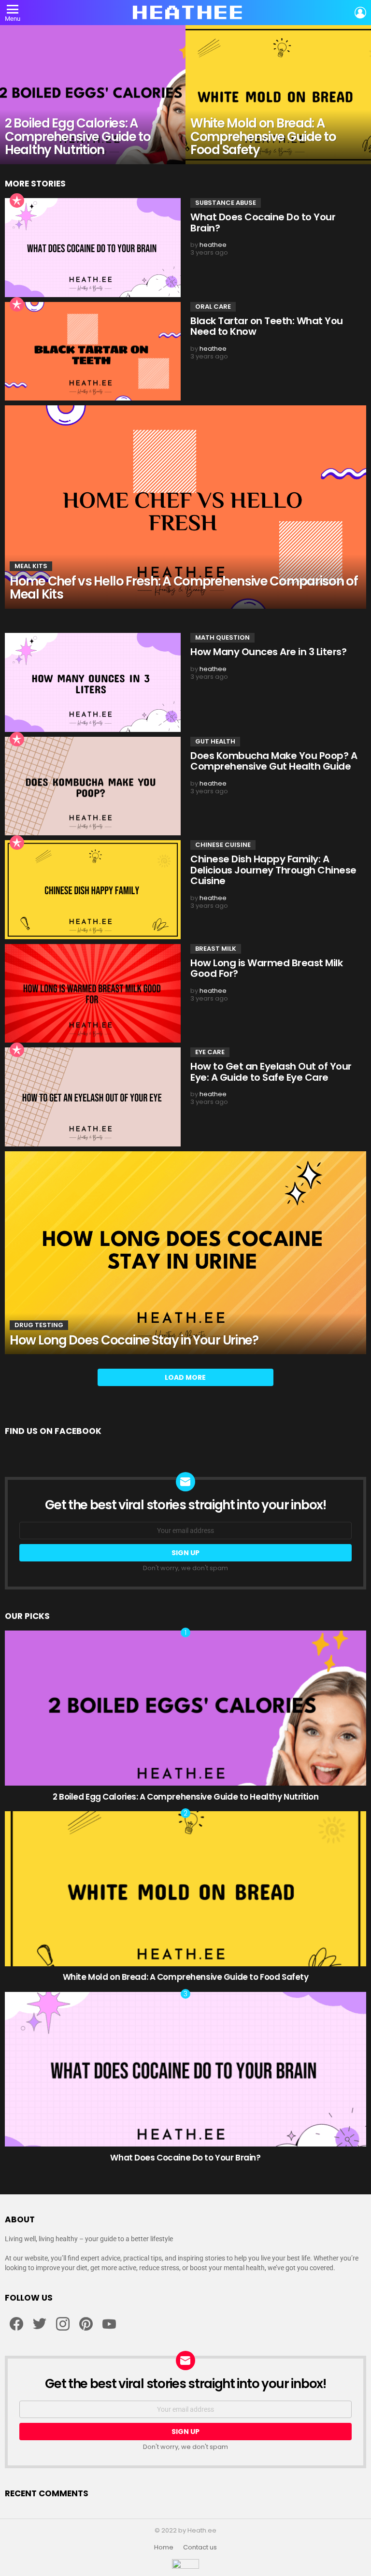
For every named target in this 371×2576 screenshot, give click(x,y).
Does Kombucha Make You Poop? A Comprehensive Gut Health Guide (274, 761)
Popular (17, 200)
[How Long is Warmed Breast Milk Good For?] (93, 994)
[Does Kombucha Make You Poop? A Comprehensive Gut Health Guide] (93, 786)
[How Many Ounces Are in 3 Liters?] (93, 682)
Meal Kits (31, 566)
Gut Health (215, 741)
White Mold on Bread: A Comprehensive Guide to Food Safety (186, 1977)
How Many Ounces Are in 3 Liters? (268, 652)
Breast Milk (216, 949)
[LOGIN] (360, 13)
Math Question (222, 637)
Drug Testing (39, 1325)
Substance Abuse (226, 203)
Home (164, 2547)
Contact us (200, 2547)
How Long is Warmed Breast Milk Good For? (266, 968)
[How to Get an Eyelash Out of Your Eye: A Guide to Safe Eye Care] (93, 1097)
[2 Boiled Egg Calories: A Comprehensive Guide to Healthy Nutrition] (93, 95)
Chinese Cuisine (223, 845)
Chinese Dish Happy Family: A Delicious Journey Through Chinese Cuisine (273, 870)
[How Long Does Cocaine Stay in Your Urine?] (185, 1253)
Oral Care (213, 307)
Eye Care (210, 1052)
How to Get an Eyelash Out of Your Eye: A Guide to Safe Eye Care (271, 1072)
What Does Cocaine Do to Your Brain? (263, 222)
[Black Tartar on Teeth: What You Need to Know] (93, 351)
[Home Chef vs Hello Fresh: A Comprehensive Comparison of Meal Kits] (185, 507)
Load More (185, 1377)
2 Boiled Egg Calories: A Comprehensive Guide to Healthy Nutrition (185, 1797)
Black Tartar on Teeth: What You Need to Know (267, 326)
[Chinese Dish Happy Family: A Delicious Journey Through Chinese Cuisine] (93, 890)
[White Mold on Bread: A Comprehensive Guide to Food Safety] (278, 95)
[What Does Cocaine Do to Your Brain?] (93, 248)
